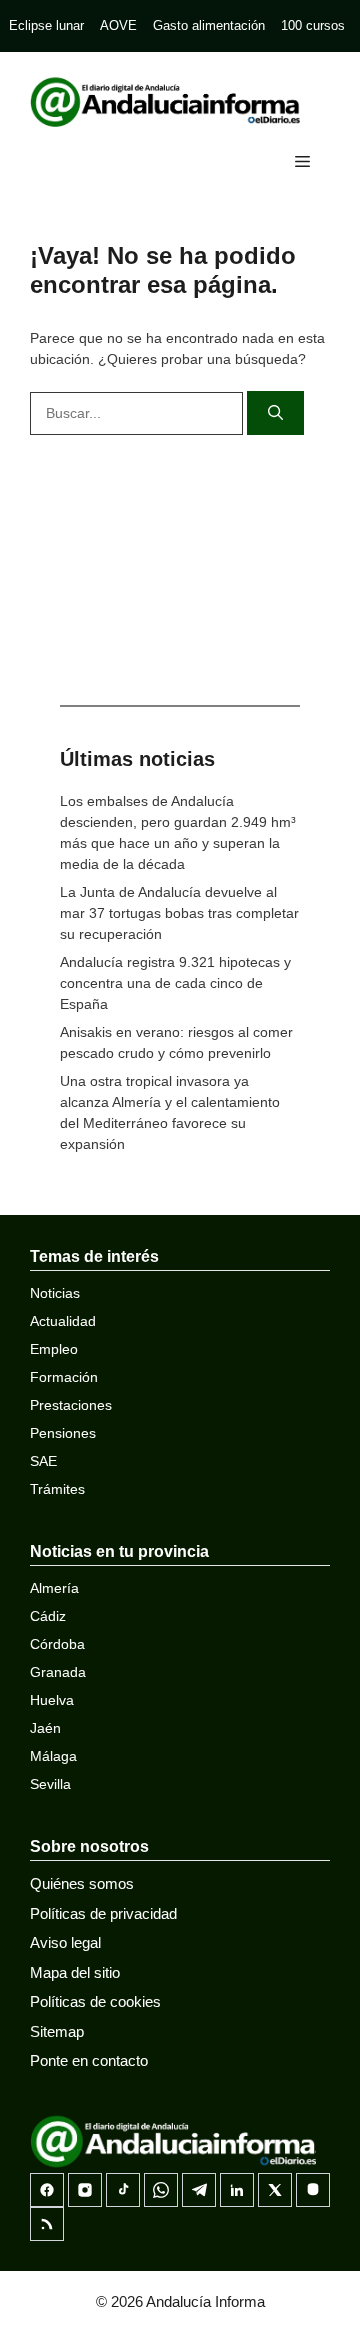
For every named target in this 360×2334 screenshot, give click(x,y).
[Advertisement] (180, 565)
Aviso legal (65, 1942)
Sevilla (50, 1784)
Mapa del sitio (75, 1972)
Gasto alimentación (209, 25)
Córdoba (57, 1644)
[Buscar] (275, 413)
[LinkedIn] (237, 2190)
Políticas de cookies (95, 2001)
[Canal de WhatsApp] (161, 2190)
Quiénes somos (82, 1883)
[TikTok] (123, 2190)
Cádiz (48, 1616)
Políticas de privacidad (103, 1913)
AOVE (118, 25)
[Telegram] (199, 2190)
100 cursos (313, 25)
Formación (64, 1377)
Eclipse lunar (46, 25)
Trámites (57, 1489)
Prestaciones (71, 1405)
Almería (54, 1588)
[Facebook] (47, 2190)
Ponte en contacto (89, 2060)
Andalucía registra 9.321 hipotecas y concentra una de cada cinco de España (175, 983)
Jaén (45, 1728)
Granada (58, 1672)
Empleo (54, 1349)
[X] (275, 2190)
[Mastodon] (313, 2190)
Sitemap (57, 2031)
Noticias (55, 1293)
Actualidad (63, 1321)
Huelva (52, 1700)
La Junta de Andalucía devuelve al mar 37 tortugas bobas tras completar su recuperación (179, 913)
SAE (43, 1461)
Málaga (53, 1756)
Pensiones (63, 1433)
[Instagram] (85, 2190)
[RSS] (47, 2224)
